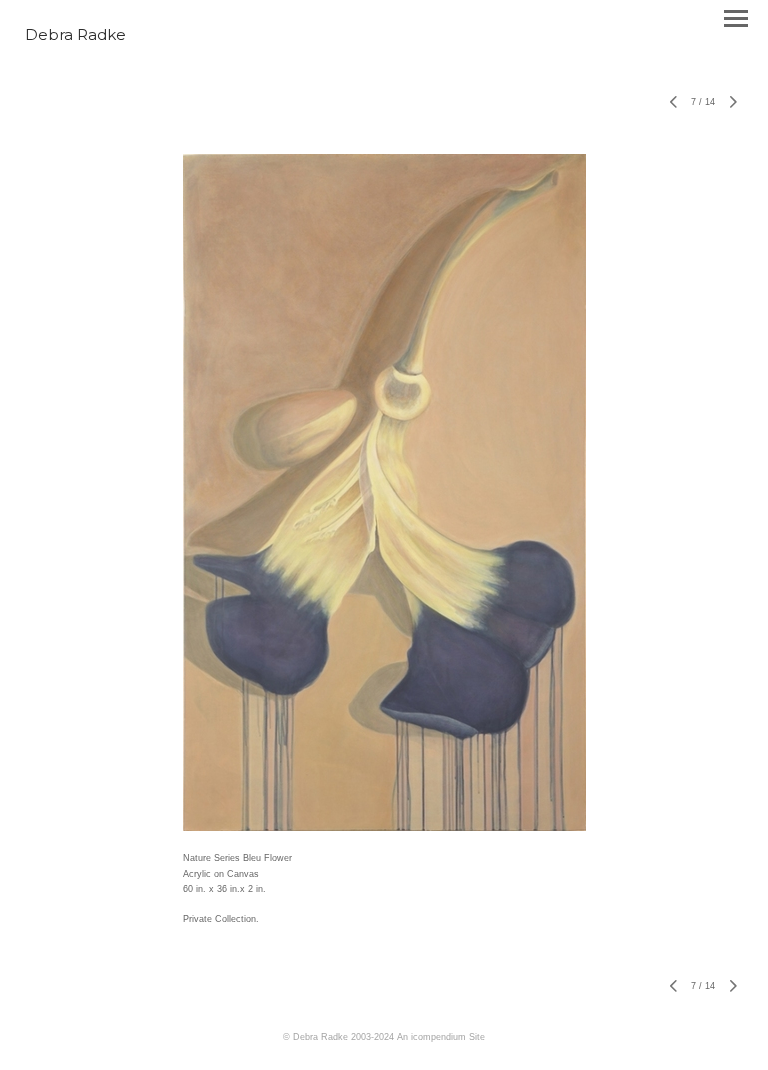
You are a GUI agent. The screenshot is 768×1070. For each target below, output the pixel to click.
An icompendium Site (441, 1037)
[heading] (75, 36)
